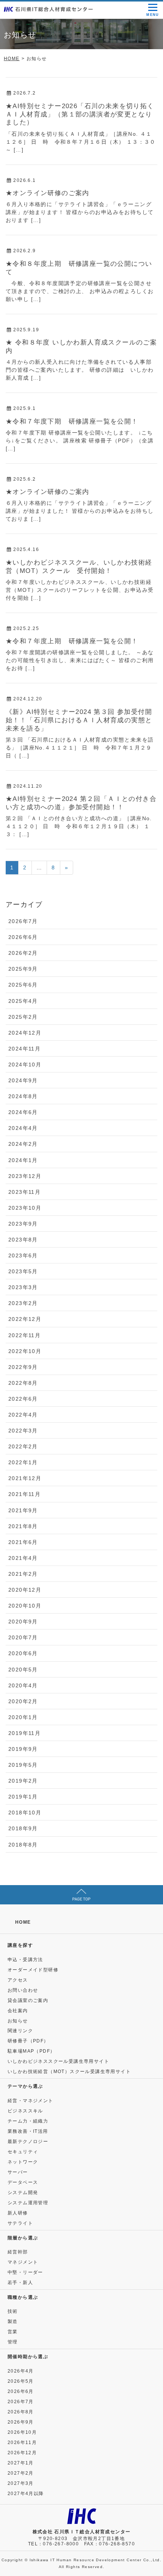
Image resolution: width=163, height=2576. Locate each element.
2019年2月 (23, 1781)
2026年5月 (21, 2381)
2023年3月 (23, 1287)
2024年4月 (23, 1128)
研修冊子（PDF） (28, 2041)
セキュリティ (23, 2152)
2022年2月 (23, 1446)
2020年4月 (23, 1685)
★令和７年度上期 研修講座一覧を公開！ (72, 641)
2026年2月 (23, 953)
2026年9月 (21, 2422)
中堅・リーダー (25, 2272)
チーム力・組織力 (28, 2121)
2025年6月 (23, 985)
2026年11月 (22, 2443)
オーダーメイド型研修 (33, 1970)
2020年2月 (23, 1701)
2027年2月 (21, 2473)
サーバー (18, 2172)
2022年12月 (25, 1319)
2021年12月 (25, 1478)
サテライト (20, 2223)
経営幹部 (18, 2252)
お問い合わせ (23, 1990)
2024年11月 (24, 1049)
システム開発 (23, 2193)
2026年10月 (22, 2432)
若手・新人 (20, 2283)
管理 (13, 2342)
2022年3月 (23, 1431)
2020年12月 (25, 1590)
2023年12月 (25, 1176)
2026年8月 (21, 2412)
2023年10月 (25, 1208)
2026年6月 (23, 937)
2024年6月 (23, 1112)
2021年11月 (24, 1494)
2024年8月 (23, 1096)
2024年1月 (23, 1160)
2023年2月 (23, 1303)
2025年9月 (23, 969)
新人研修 (18, 2213)
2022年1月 (23, 1462)
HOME (23, 1922)
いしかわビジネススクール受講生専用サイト (58, 2061)
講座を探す (20, 1945)
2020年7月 (23, 1637)
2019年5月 (23, 1765)
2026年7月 (23, 921)
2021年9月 (23, 1510)
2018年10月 (25, 1813)
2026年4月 (21, 2371)
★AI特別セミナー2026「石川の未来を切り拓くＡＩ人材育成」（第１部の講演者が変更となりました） (80, 114)
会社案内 (18, 2011)
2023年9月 (23, 1224)
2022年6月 (23, 1399)
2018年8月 (23, 1845)
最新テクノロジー (28, 2141)
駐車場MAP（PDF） (31, 2051)
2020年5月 (23, 1670)
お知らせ (18, 2021)
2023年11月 (24, 1192)
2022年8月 (23, 1383)
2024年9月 (23, 1080)
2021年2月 (23, 1574)
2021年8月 (23, 1526)
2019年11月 (24, 1733)
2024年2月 (23, 1144)
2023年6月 (23, 1255)
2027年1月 (21, 2463)
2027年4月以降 (26, 2494)
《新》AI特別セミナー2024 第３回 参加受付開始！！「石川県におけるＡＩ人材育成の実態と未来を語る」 (79, 720)
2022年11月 (24, 1335)
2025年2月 (23, 1017)
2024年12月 (25, 1033)
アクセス (18, 1980)
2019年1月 (23, 1797)
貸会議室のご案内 (28, 2000)
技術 (13, 2311)
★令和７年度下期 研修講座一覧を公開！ (72, 421)
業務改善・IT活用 (28, 2131)
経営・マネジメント (31, 2101)
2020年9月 (23, 1622)
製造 (13, 2322)
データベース (23, 2182)
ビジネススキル (25, 2111)
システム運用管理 (28, 2203)
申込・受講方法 (25, 1960)
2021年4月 (23, 1558)
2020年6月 (23, 1653)
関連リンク (20, 2031)
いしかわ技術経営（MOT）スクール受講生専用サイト (69, 2072)
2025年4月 (23, 1001)
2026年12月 (22, 2453)
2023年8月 (23, 1240)
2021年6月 (23, 1542)
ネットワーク (23, 2162)
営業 (13, 2332)
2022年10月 (25, 1351)
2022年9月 (23, 1367)
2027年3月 (21, 2483)
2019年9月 (23, 1749)
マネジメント (23, 2262)
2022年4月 (23, 1415)
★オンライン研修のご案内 (48, 193)
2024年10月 (25, 1065)
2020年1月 (23, 1717)
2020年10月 (25, 1606)
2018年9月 (23, 1828)
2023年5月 (23, 1271)
